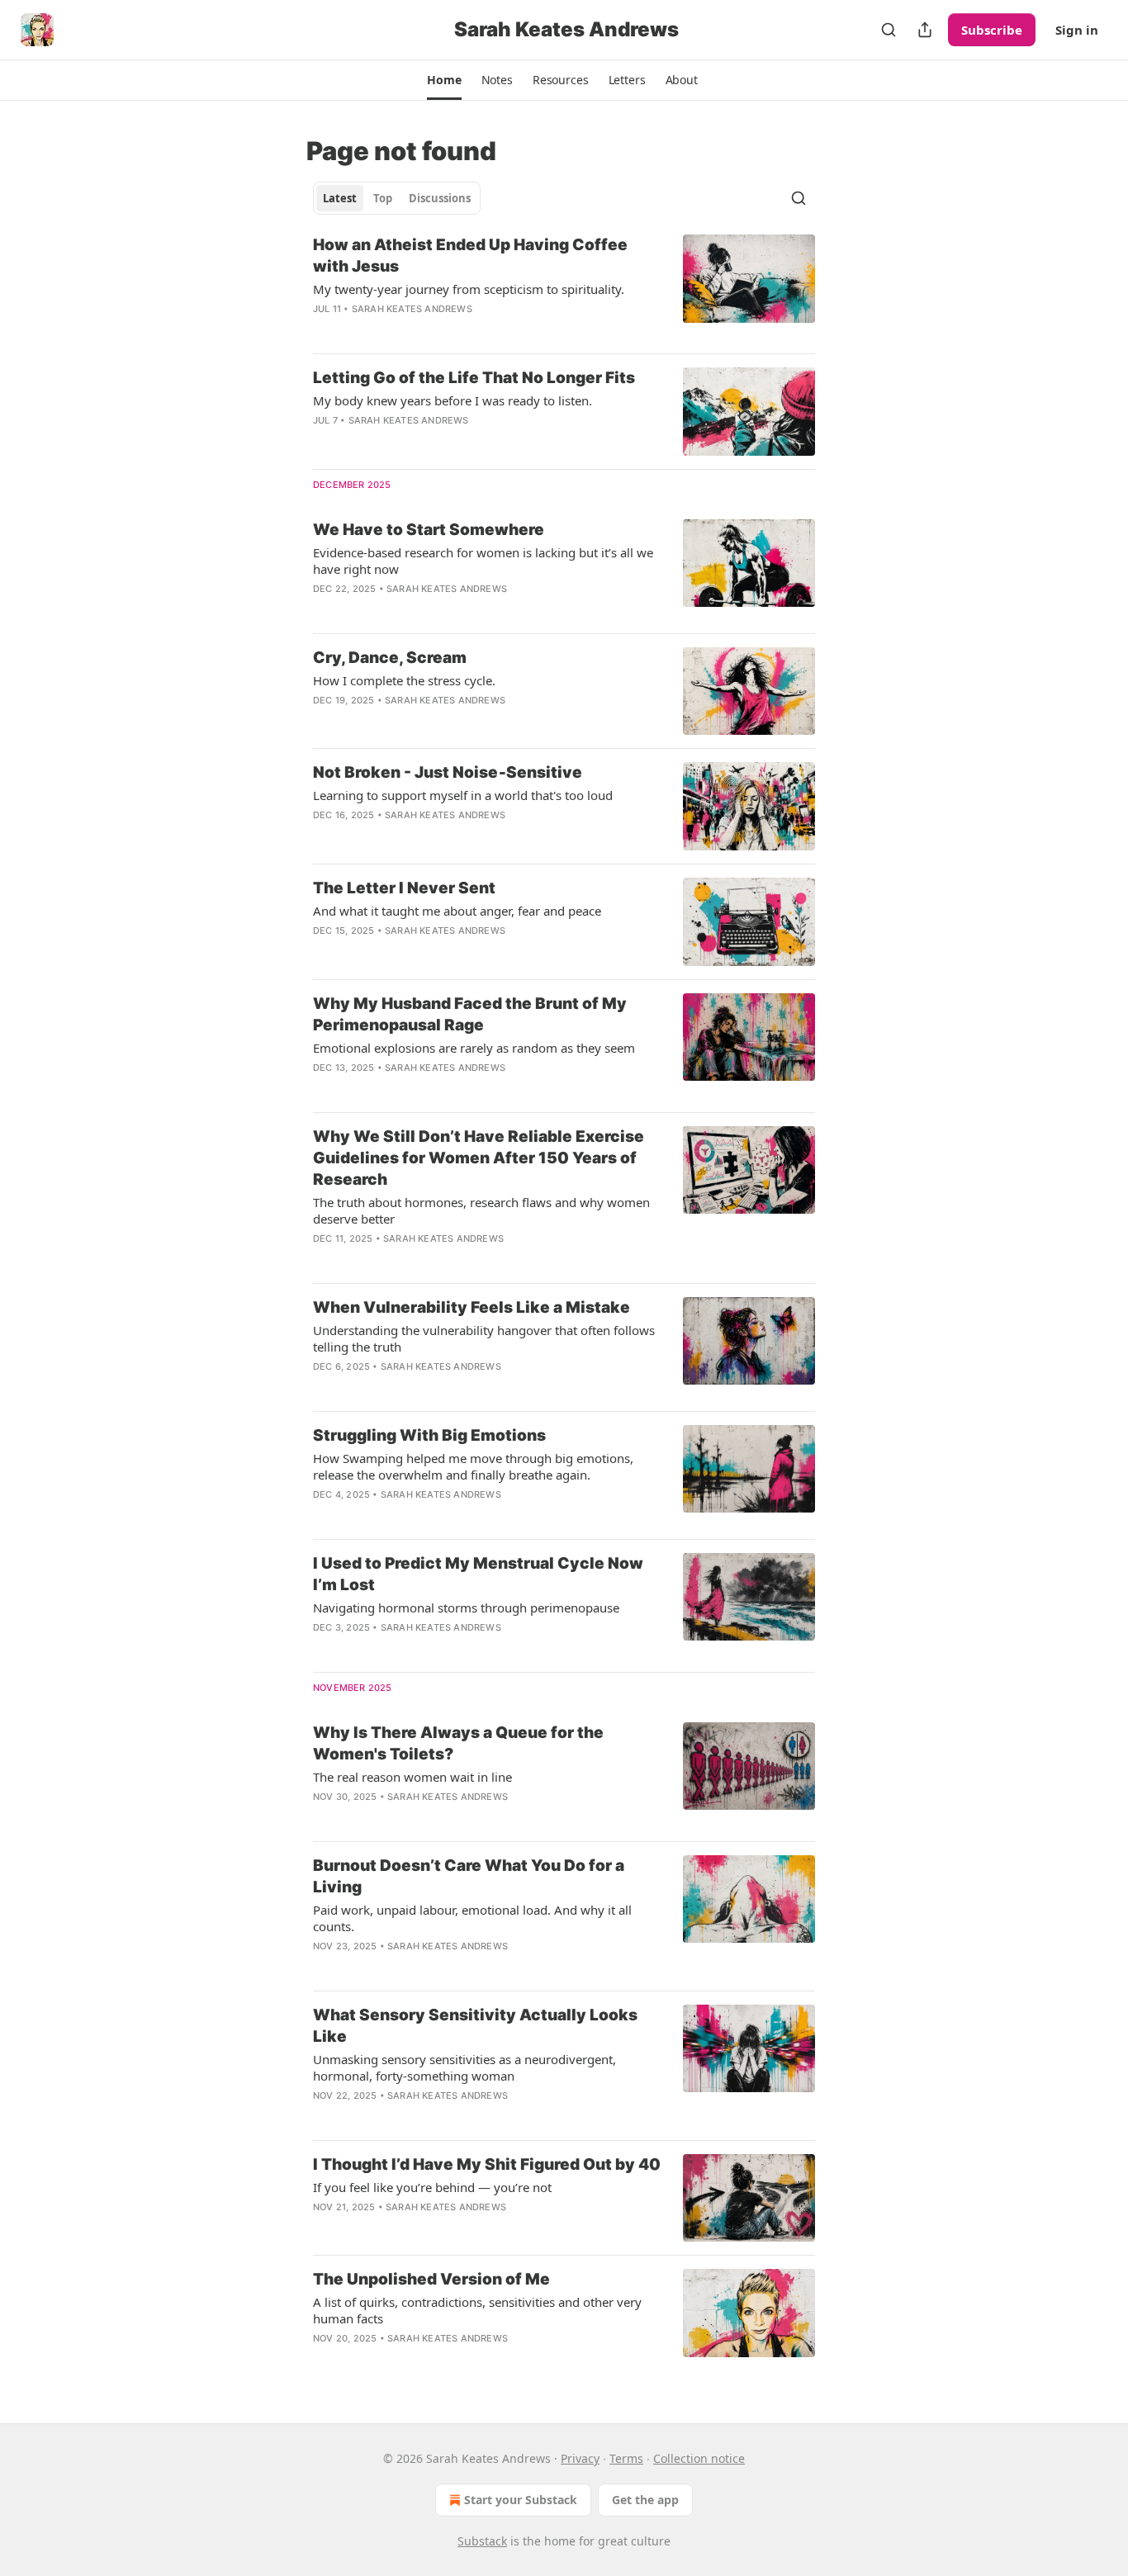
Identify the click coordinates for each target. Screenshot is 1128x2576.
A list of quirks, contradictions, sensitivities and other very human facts (477, 2310)
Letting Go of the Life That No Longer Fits (474, 378)
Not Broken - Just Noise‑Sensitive (448, 772)
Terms (626, 2458)
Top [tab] (383, 198)
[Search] (889, 30)
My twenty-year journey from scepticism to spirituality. (469, 289)
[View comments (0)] (439, 330)
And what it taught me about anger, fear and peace (457, 911)
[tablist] (397, 198)
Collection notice (699, 2458)
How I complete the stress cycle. (404, 680)
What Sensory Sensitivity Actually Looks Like (475, 2026)
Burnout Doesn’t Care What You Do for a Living (469, 1876)
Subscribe (992, 30)
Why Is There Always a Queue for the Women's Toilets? (458, 1743)
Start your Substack (521, 2500)
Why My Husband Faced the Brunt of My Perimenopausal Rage (470, 1014)
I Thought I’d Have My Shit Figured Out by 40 (487, 2164)
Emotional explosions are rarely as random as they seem (474, 1048)
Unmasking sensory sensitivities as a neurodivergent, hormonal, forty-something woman (464, 2067)
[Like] (324, 610)
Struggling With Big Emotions (429, 1435)
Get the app (645, 2500)
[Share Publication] (925, 30)
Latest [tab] (340, 198)
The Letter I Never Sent (404, 888)
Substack (482, 2541)
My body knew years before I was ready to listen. (453, 400)
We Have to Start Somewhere (429, 530)
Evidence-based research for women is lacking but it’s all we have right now (483, 561)
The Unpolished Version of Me (431, 2279)
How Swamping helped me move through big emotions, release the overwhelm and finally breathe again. (473, 1466)
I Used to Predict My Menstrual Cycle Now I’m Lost (478, 1574)
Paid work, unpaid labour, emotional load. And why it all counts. (472, 1918)
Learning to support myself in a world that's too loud (463, 795)
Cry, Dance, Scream (390, 658)
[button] (444, 80)
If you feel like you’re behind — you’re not (432, 2187)
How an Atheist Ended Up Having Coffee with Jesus (470, 256)
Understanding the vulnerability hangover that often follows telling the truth (484, 1338)
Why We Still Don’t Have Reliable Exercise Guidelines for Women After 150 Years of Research (479, 1158)
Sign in (1077, 30)
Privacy (580, 2458)
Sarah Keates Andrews (412, 309)
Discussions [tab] (440, 198)
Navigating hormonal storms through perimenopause (466, 1608)
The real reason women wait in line (412, 1777)
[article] (564, 287)
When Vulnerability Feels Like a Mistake (472, 1307)
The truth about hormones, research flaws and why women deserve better (481, 1210)
